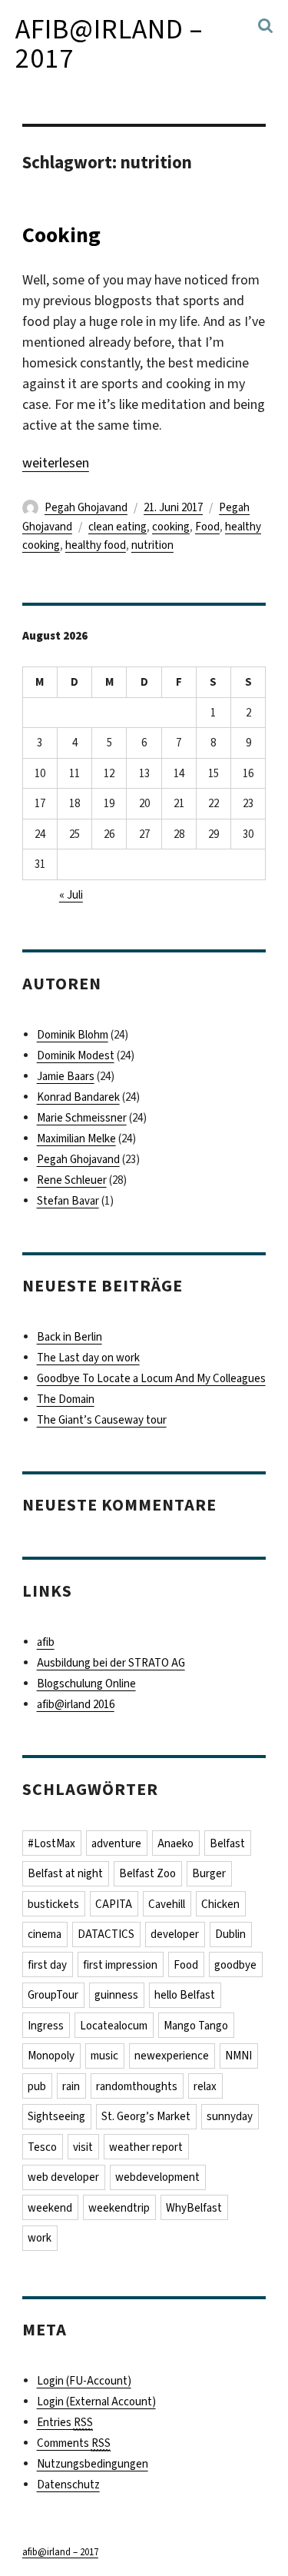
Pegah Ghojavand (86, 507)
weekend (50, 2208)
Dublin (230, 1934)
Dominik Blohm (73, 1035)
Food (207, 527)
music (104, 2056)
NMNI (238, 2056)
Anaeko (175, 1843)
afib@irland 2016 (76, 1704)
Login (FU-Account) (84, 2381)
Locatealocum (114, 2026)
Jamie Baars (66, 1076)
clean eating (118, 527)
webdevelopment (157, 2177)
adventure (116, 1843)
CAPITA (114, 1904)
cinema (45, 1934)
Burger (209, 1873)
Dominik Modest (76, 1055)
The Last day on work (88, 1358)
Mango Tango (196, 2026)
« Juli (71, 895)
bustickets (53, 1904)
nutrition (152, 545)
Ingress (46, 2026)
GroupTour (53, 1995)
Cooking (61, 235)
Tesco (42, 2147)
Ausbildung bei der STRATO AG (111, 1663)
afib (46, 1642)
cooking (171, 527)
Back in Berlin (70, 1337)
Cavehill (167, 1904)
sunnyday (230, 2116)
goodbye (235, 1965)
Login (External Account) (96, 2401)
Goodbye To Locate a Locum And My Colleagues (151, 1378)
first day (47, 1965)
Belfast (227, 1843)
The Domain (66, 1399)
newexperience (172, 2056)
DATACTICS (106, 1934)
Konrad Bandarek (78, 1097)
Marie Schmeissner (82, 1118)
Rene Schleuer (72, 1180)
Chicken (220, 1904)
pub (37, 2086)
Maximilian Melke (76, 1138)
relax (205, 2086)
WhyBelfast (194, 2208)
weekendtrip (119, 2208)
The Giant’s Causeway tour (102, 1420)
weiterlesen (56, 463)
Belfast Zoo (147, 1873)
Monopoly (51, 2056)
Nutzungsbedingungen (93, 2464)
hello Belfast (185, 1995)
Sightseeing (56, 2116)
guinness (116, 1995)
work (40, 2238)
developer (175, 1934)
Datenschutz (68, 2485)
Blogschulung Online (86, 1684)
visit (83, 2147)
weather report (146, 2147)
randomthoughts (137, 2086)
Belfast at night (65, 1873)
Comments (74, 2443)
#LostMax (51, 1843)
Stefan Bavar (68, 1201)
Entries (65, 2422)
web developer (63, 2177)
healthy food (96, 545)
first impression (120, 1965)
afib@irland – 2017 (109, 44)
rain (71, 2086)
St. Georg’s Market (146, 2116)
